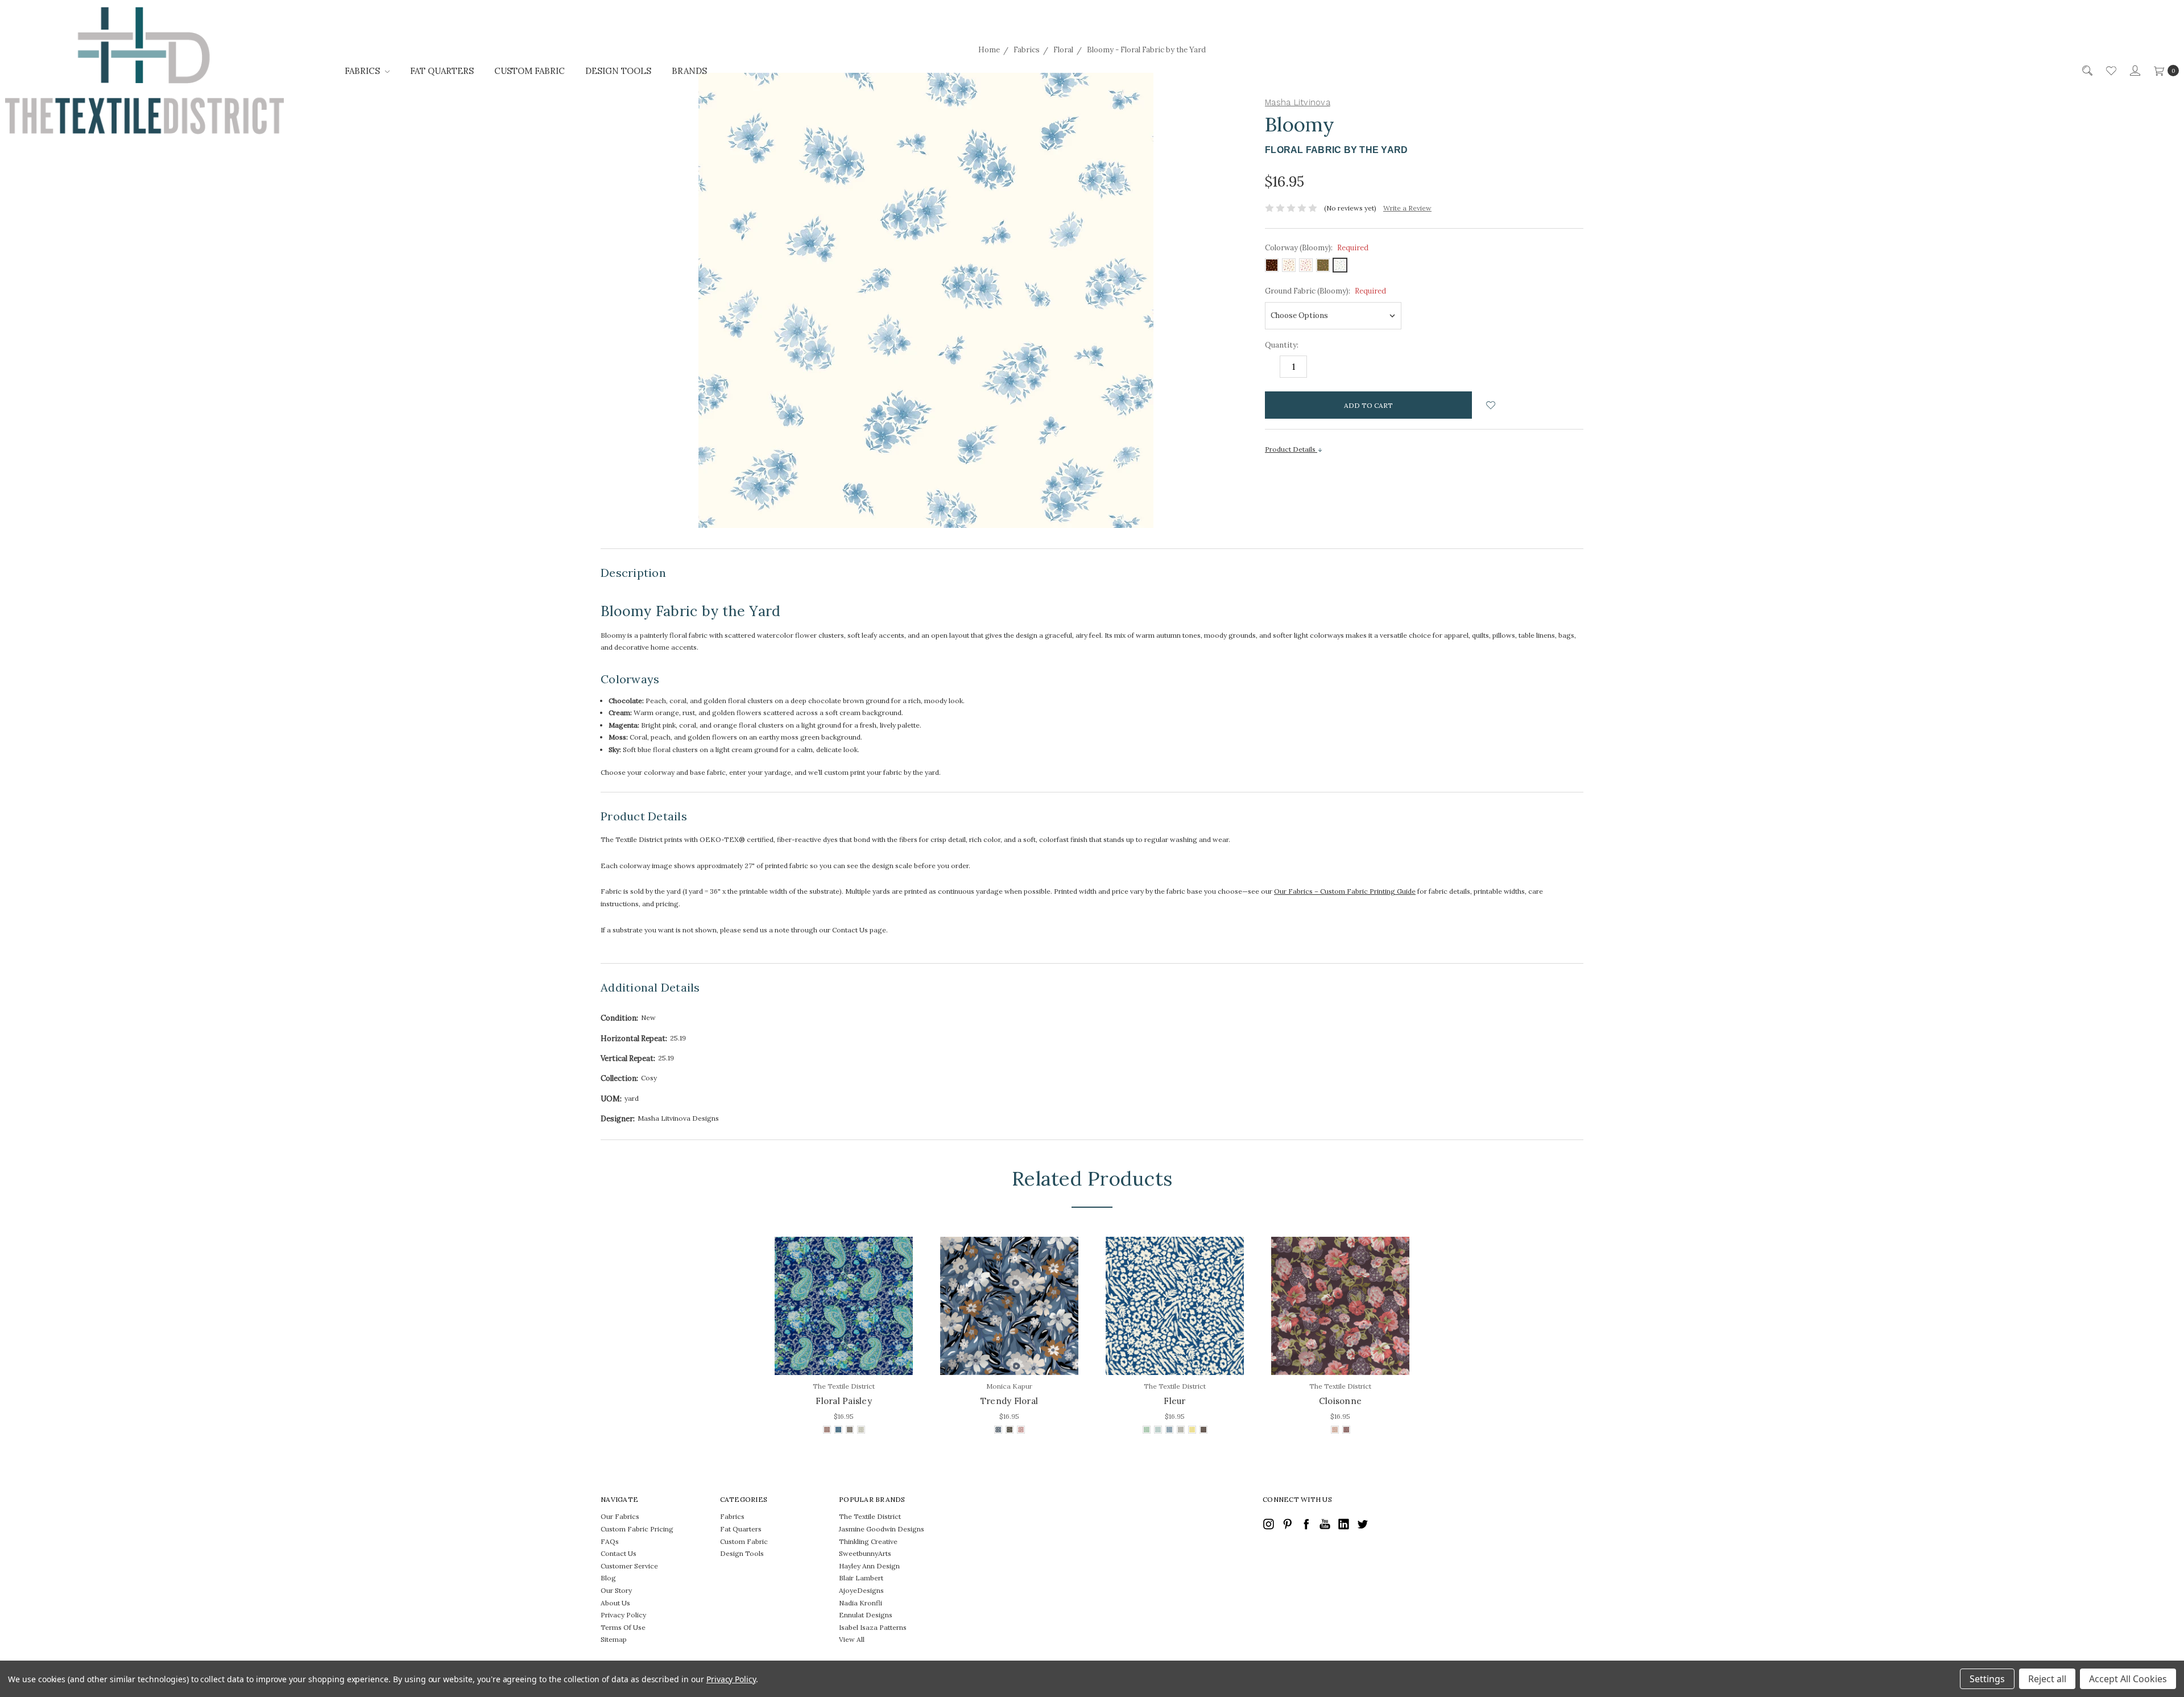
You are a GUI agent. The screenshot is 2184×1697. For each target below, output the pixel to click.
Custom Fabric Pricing (637, 1529)
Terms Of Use (623, 1627)
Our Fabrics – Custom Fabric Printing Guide (1345, 891)
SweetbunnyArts (865, 1553)
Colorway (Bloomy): (1317, 248)
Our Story (616, 1590)
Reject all (2047, 1679)
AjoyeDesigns (861, 1590)
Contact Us (619, 1553)
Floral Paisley (844, 1401)
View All (852, 1639)
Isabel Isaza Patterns (873, 1627)
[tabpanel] (844, 1337)
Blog (608, 1578)
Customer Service (629, 1566)
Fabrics (363, 71)
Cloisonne (1340, 1401)
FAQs (610, 1541)
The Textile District (870, 1516)
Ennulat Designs (866, 1615)
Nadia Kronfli (861, 1603)
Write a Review (1407, 208)
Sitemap (614, 1639)
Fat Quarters (442, 71)
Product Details (1291, 449)
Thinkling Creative (868, 1541)
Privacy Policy (623, 1615)
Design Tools (618, 71)
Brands (689, 71)
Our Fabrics (620, 1516)
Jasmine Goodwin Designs (882, 1529)
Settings (1987, 1679)
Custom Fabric (530, 71)
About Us (615, 1603)
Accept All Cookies (2128, 1679)
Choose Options (844, 1350)
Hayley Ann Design (869, 1566)
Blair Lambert (861, 1578)
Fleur (1174, 1401)
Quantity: (1282, 345)
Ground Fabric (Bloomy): (1325, 291)
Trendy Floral (1009, 1401)
